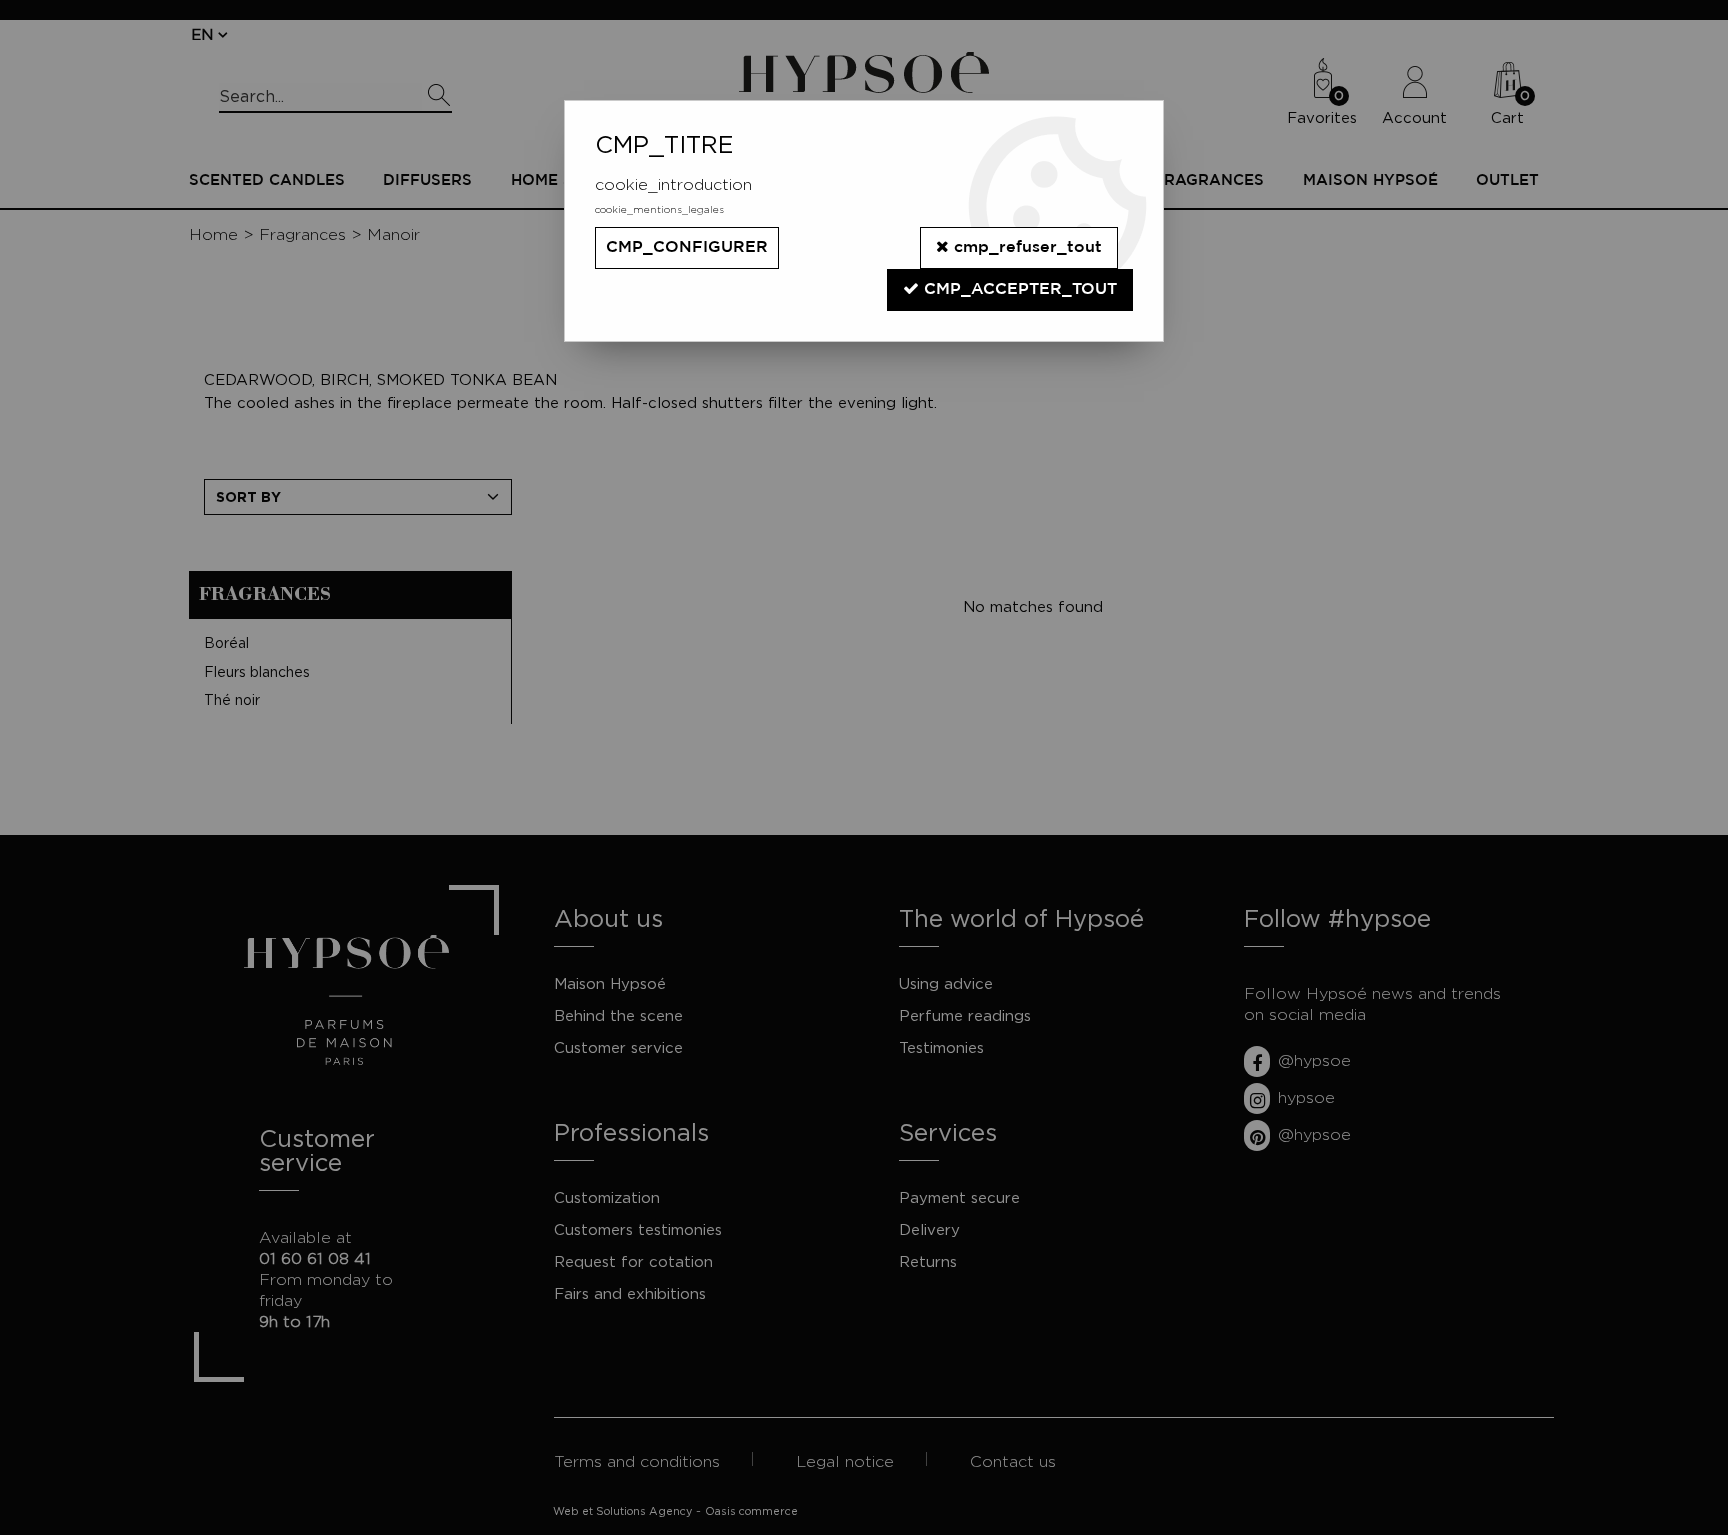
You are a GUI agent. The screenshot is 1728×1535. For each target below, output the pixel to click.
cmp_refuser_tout (1025, 247)
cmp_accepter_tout (1018, 289)
